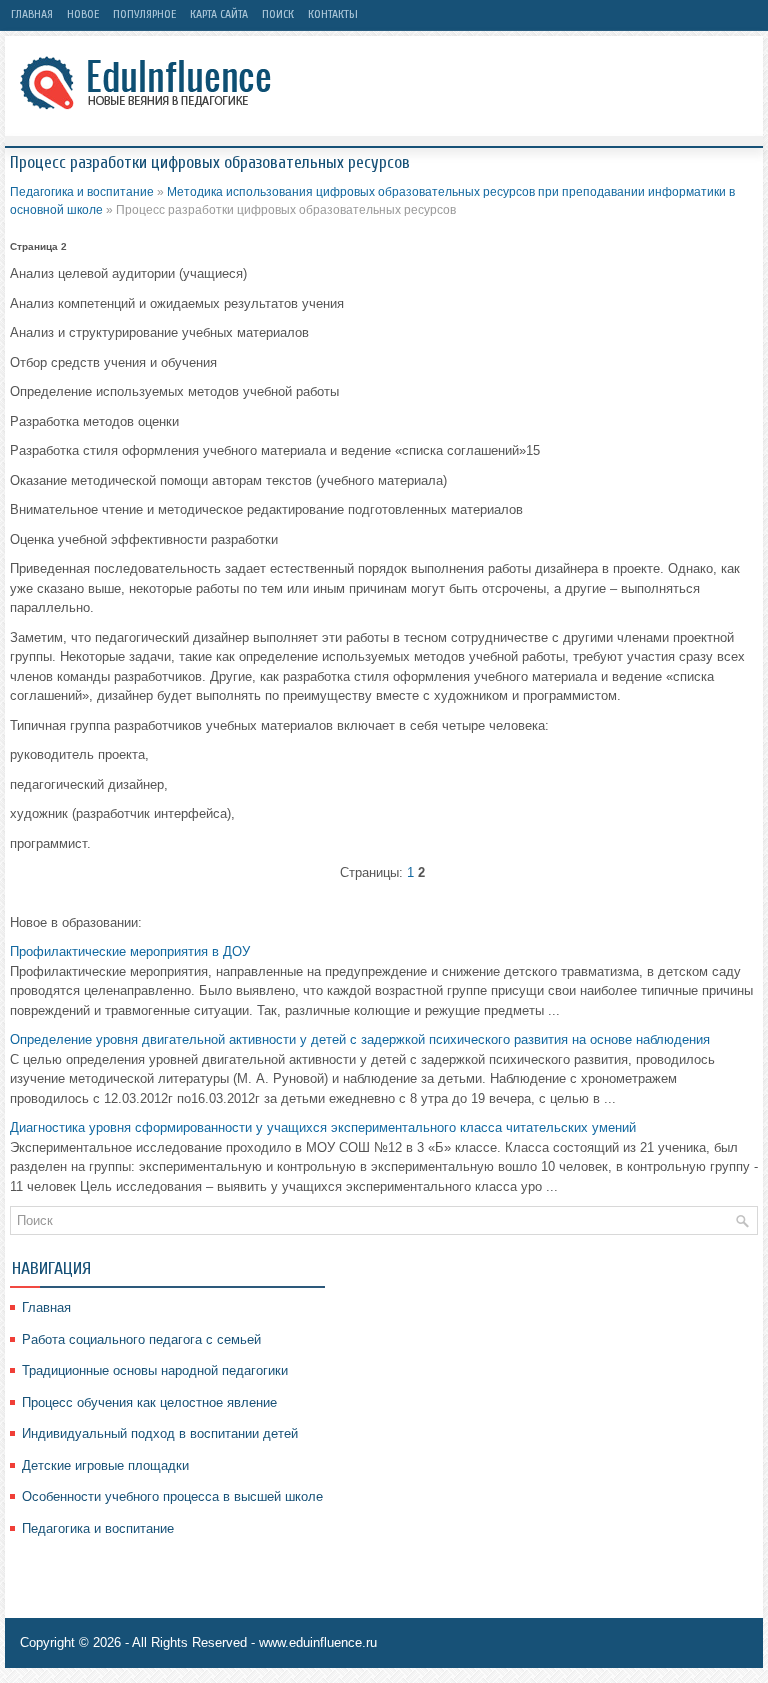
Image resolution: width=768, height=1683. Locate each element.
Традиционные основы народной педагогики (155, 1370)
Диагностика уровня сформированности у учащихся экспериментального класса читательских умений (323, 1127)
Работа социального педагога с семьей (141, 1339)
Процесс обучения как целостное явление (149, 1402)
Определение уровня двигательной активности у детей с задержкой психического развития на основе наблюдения (360, 1039)
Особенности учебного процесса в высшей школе (172, 1496)
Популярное (144, 14)
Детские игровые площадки (105, 1465)
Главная (32, 14)
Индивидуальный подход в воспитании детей (160, 1433)
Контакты (333, 14)
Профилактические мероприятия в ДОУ (130, 951)
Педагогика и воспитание (82, 192)
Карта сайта (219, 14)
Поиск (278, 14)
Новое (83, 14)
